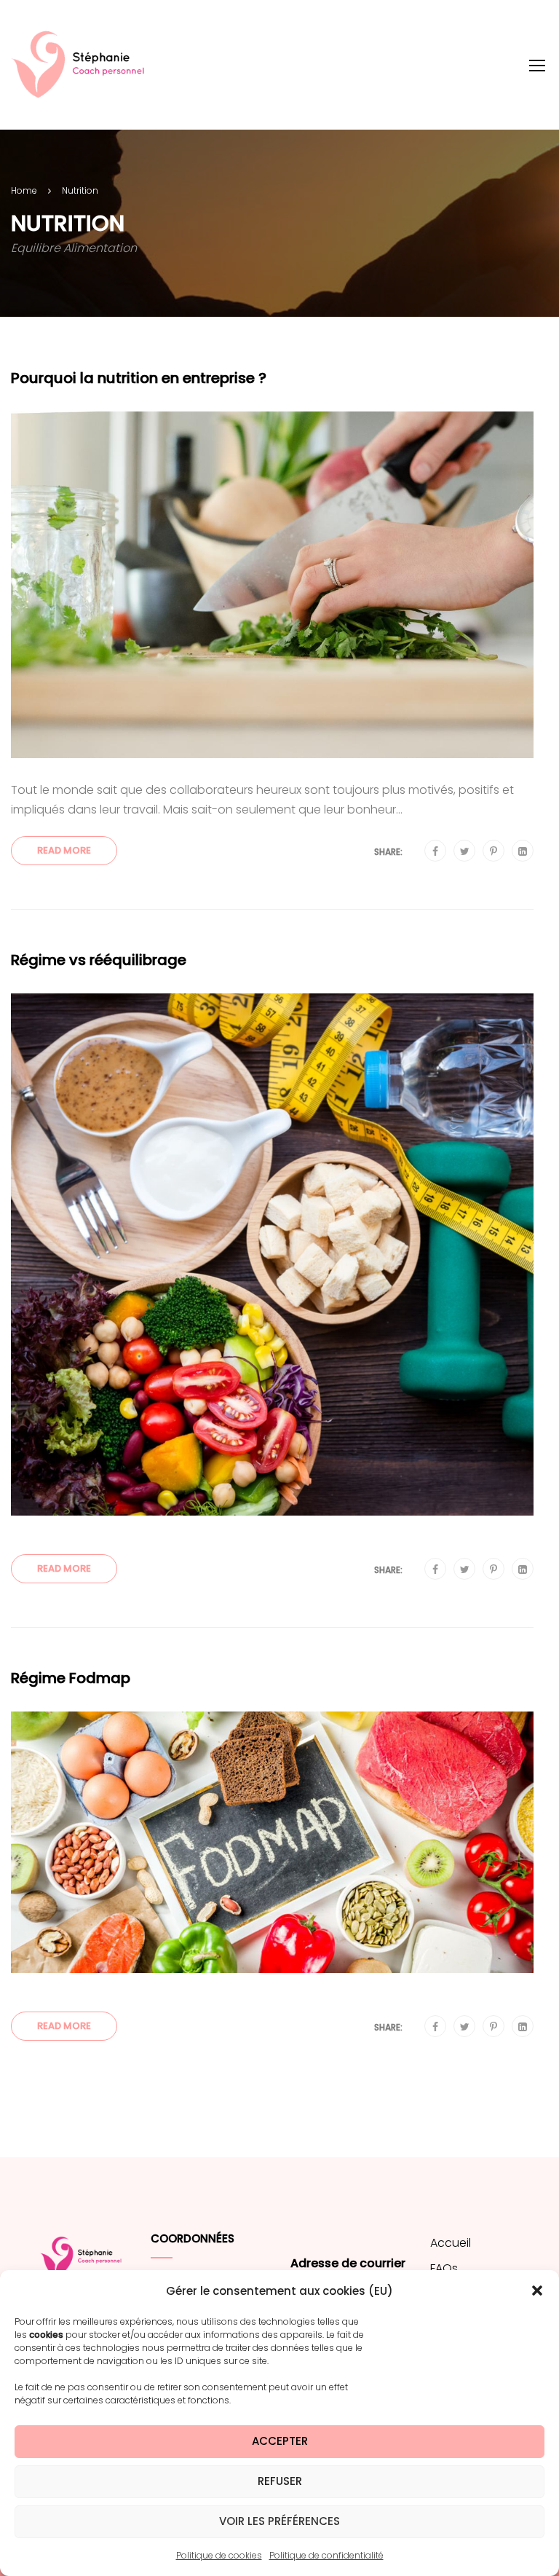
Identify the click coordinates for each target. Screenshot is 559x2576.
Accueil (451, 2243)
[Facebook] (435, 851)
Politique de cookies (219, 2555)
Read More (64, 850)
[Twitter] (465, 851)
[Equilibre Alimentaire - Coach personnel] (84, 65)
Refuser (280, 2481)
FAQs (444, 2268)
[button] (537, 2291)
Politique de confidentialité (326, 2555)
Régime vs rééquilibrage (99, 960)
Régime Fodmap (71, 1678)
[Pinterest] (493, 851)
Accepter (280, 2441)
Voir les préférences (279, 2521)
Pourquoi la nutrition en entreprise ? (139, 378)
